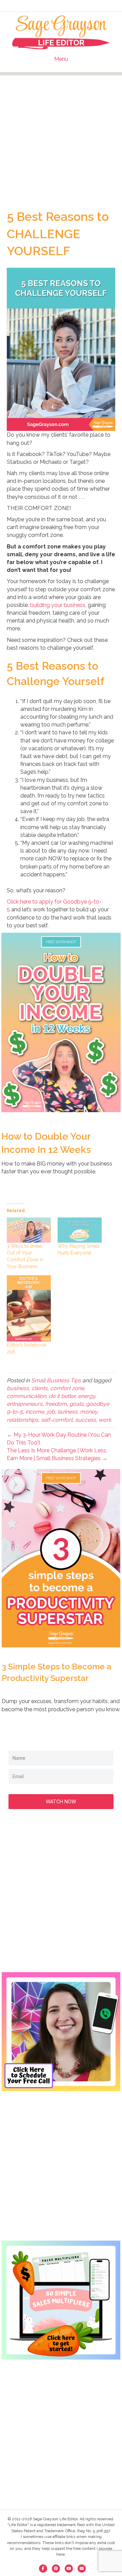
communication (26, 1396)
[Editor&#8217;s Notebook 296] (29, 1308)
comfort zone (67, 1388)
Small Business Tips (56, 1380)
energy (87, 1396)
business (18, 1388)
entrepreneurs (25, 1404)
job (51, 1412)
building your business (58, 605)
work (105, 1420)
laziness (67, 1412)
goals (76, 1404)
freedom (56, 1404)
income (35, 1412)
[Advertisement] (61, 137)
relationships (23, 1420)
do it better (62, 1396)
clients (39, 1388)
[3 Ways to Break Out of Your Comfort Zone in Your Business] (29, 1230)
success (86, 1420)
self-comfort (57, 1420)
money (89, 1412)
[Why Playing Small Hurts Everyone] (80, 1230)
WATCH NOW (61, 1801)
